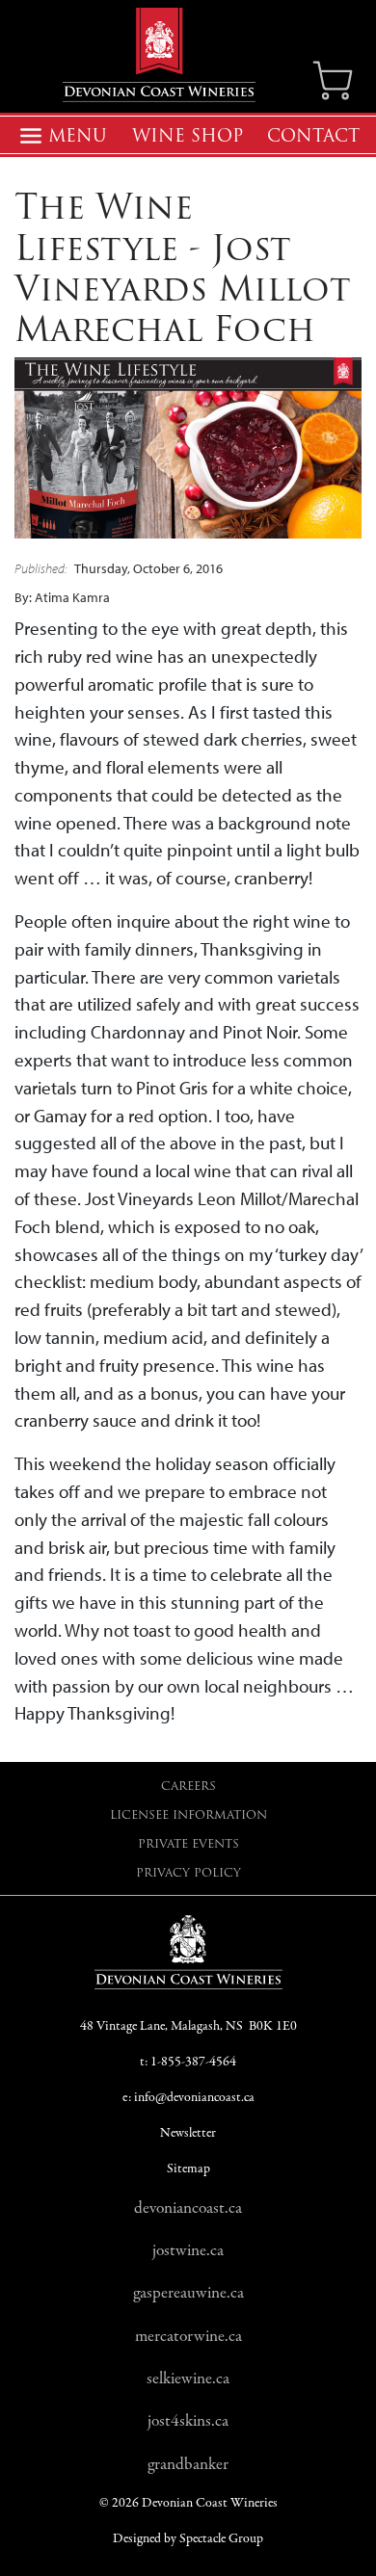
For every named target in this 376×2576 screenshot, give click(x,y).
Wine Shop (188, 136)
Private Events (188, 1843)
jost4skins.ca (188, 2421)
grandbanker (188, 2464)
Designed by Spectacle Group (188, 2539)
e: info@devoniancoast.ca (188, 2098)
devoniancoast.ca (188, 2208)
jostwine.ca (188, 2250)
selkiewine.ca (188, 2379)
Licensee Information (188, 1814)
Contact (313, 136)
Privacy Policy (188, 1872)
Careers (188, 1786)
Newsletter (188, 2133)
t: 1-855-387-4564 (188, 2062)
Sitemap (188, 2169)
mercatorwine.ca (188, 2336)
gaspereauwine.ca (188, 2293)
